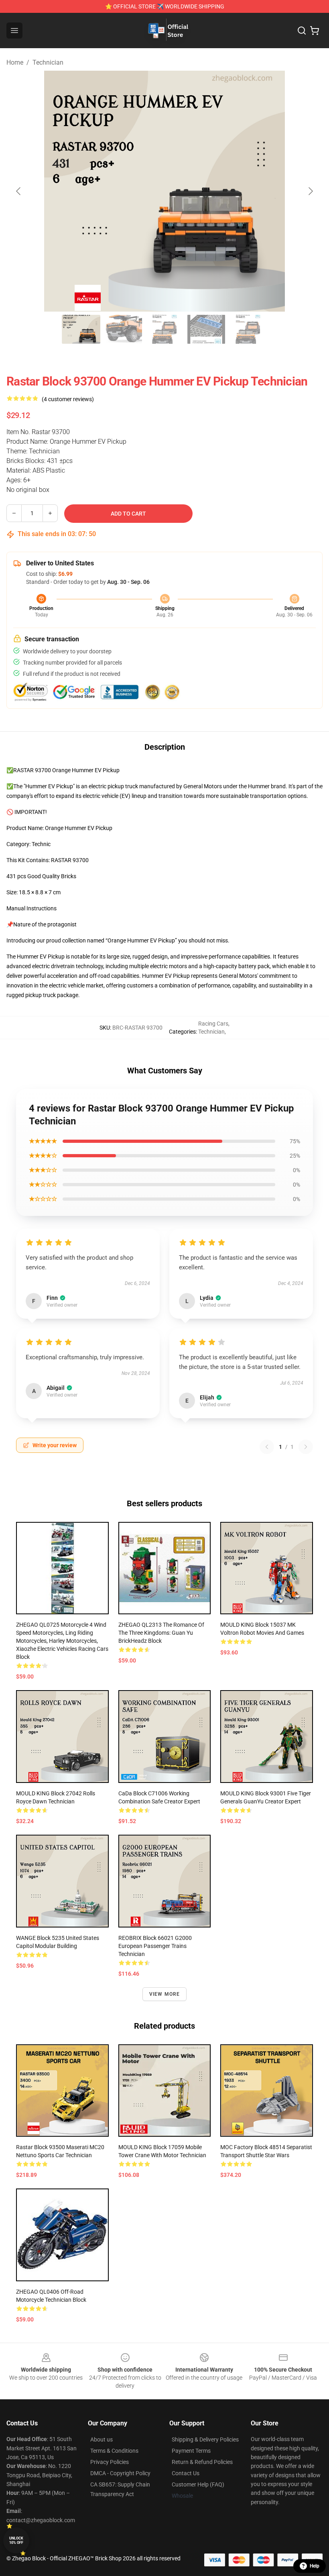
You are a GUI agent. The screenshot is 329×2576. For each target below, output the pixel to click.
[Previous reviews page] (267, 1447)
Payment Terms (191, 2451)
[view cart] (315, 31)
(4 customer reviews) (68, 399)
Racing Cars (213, 1024)
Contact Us (186, 2473)
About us (102, 2439)
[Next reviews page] (306, 1447)
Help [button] (315, 2566)
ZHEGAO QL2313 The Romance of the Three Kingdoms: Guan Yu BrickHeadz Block (161, 1633)
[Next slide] (310, 191)
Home (15, 62)
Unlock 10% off (16, 2540)
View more (165, 1994)
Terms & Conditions (114, 2451)
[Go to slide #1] (81, 329)
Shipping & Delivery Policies (205, 2439)
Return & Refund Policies (202, 2462)
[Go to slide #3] (164, 329)
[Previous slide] (19, 191)
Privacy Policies (110, 2462)
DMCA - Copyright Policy (120, 2473)
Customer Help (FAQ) (198, 2484)
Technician (48, 62)
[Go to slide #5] (248, 329)
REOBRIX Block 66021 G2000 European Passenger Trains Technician (155, 1946)
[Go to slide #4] (206, 329)
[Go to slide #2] (123, 329)
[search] (302, 31)
